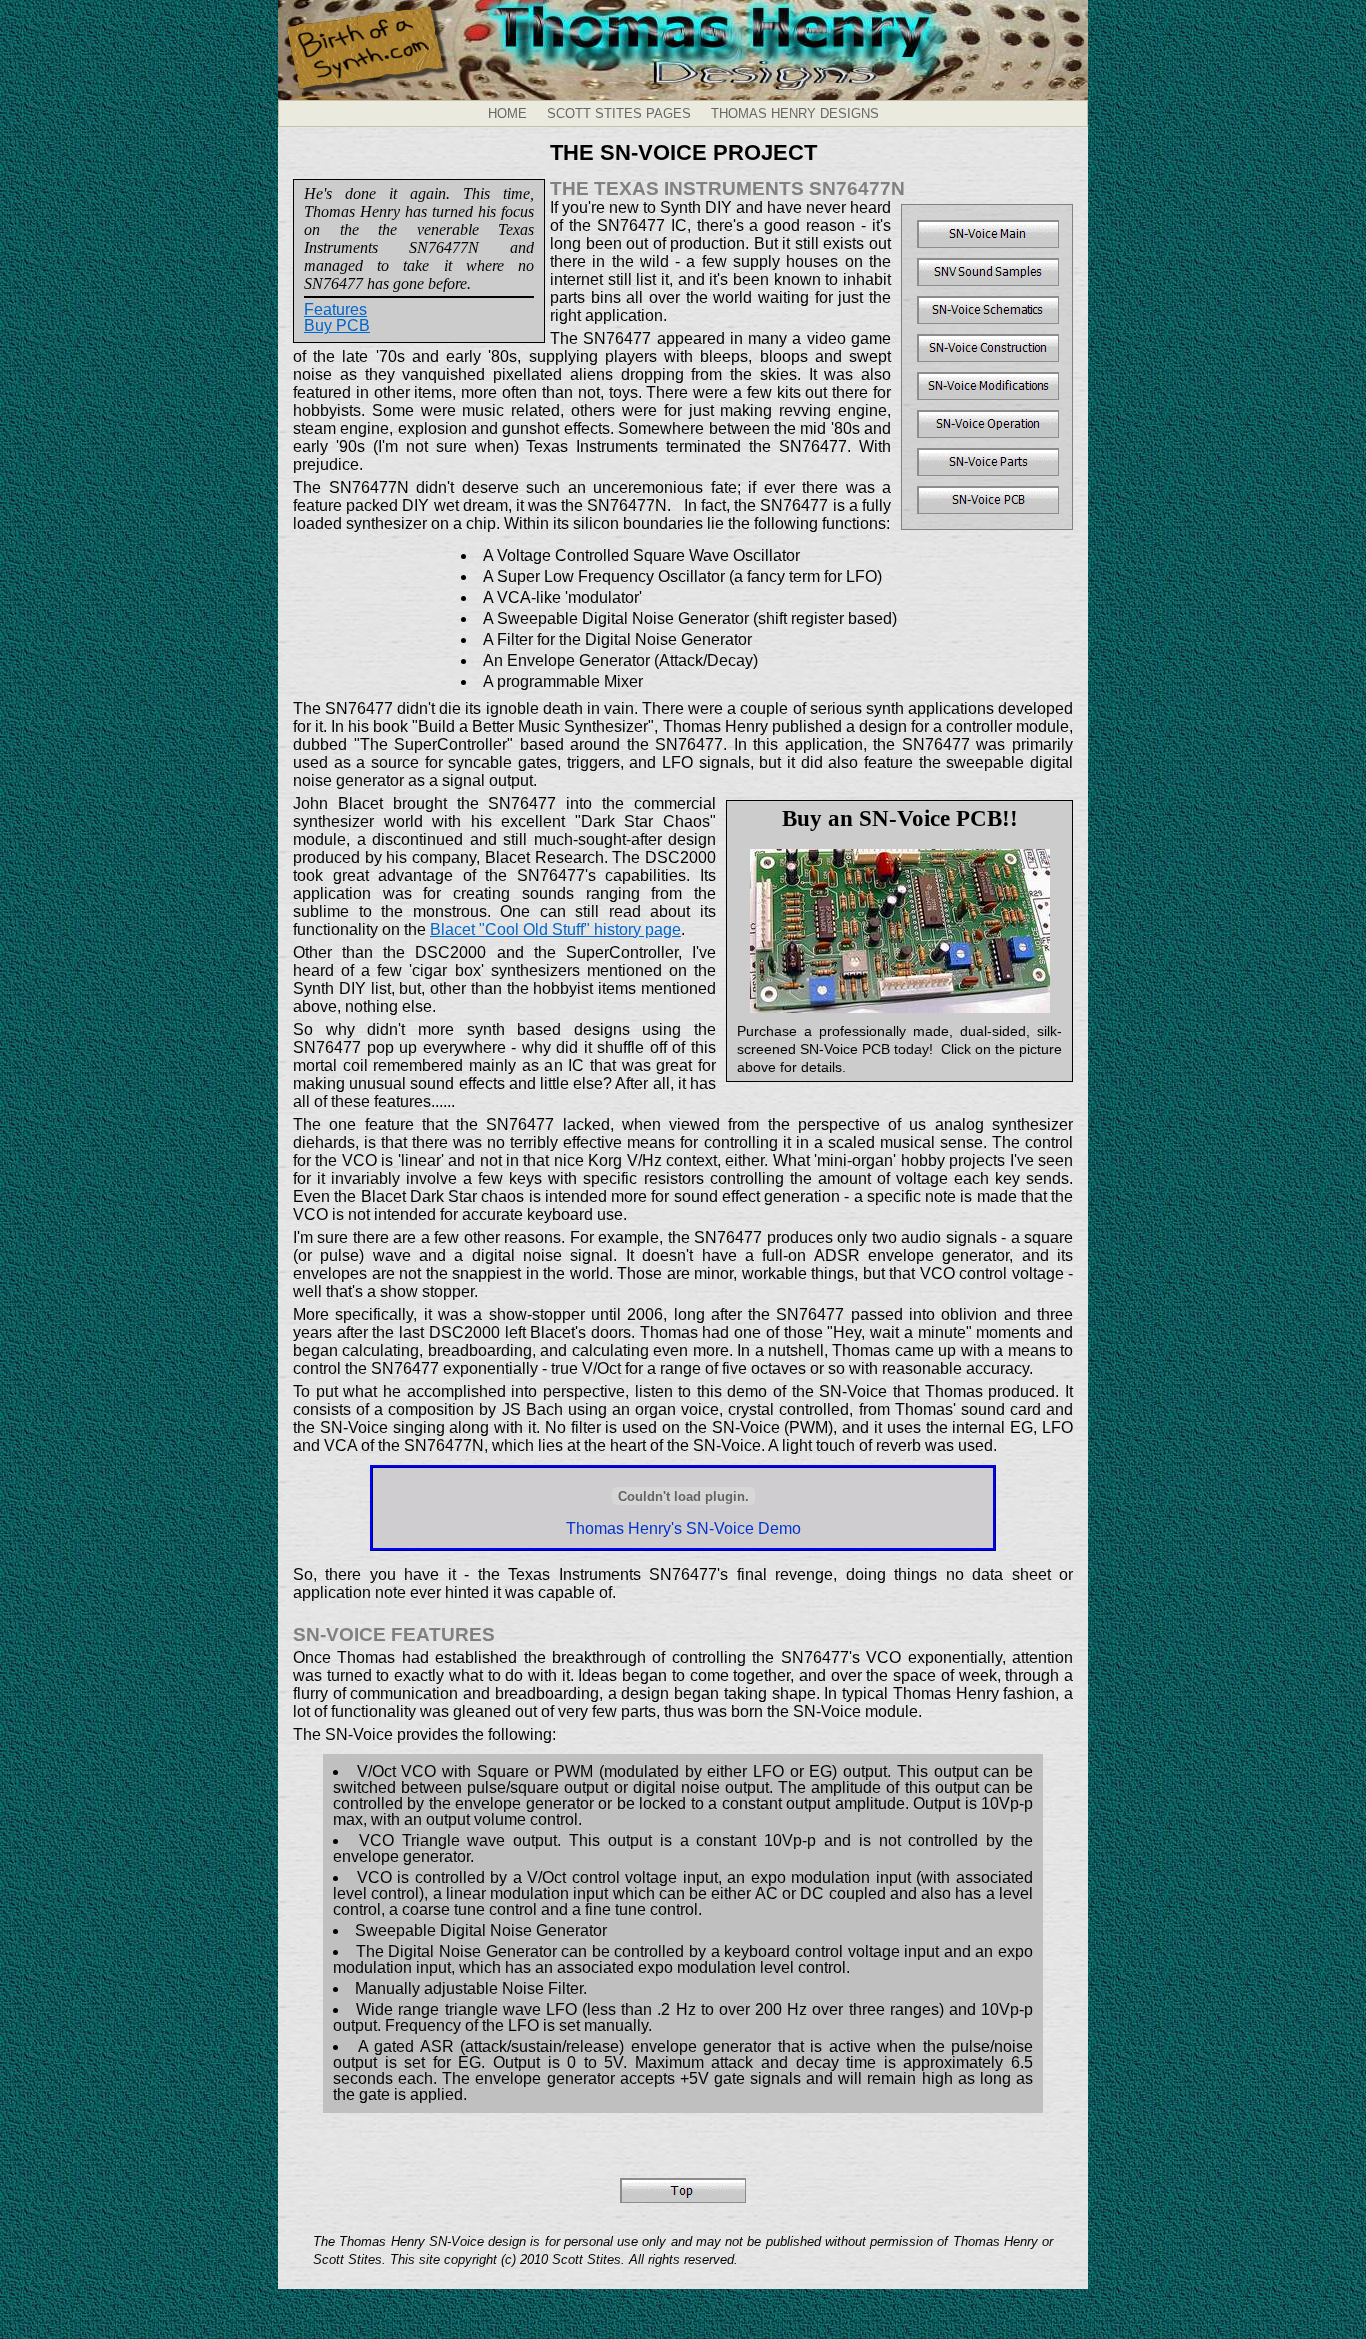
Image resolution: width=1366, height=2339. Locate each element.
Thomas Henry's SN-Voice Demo (683, 1528)
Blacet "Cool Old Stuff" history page (555, 929)
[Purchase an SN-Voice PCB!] (899, 931)
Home (507, 113)
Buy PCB (337, 325)
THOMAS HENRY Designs (795, 113)
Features (335, 309)
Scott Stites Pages (619, 113)
